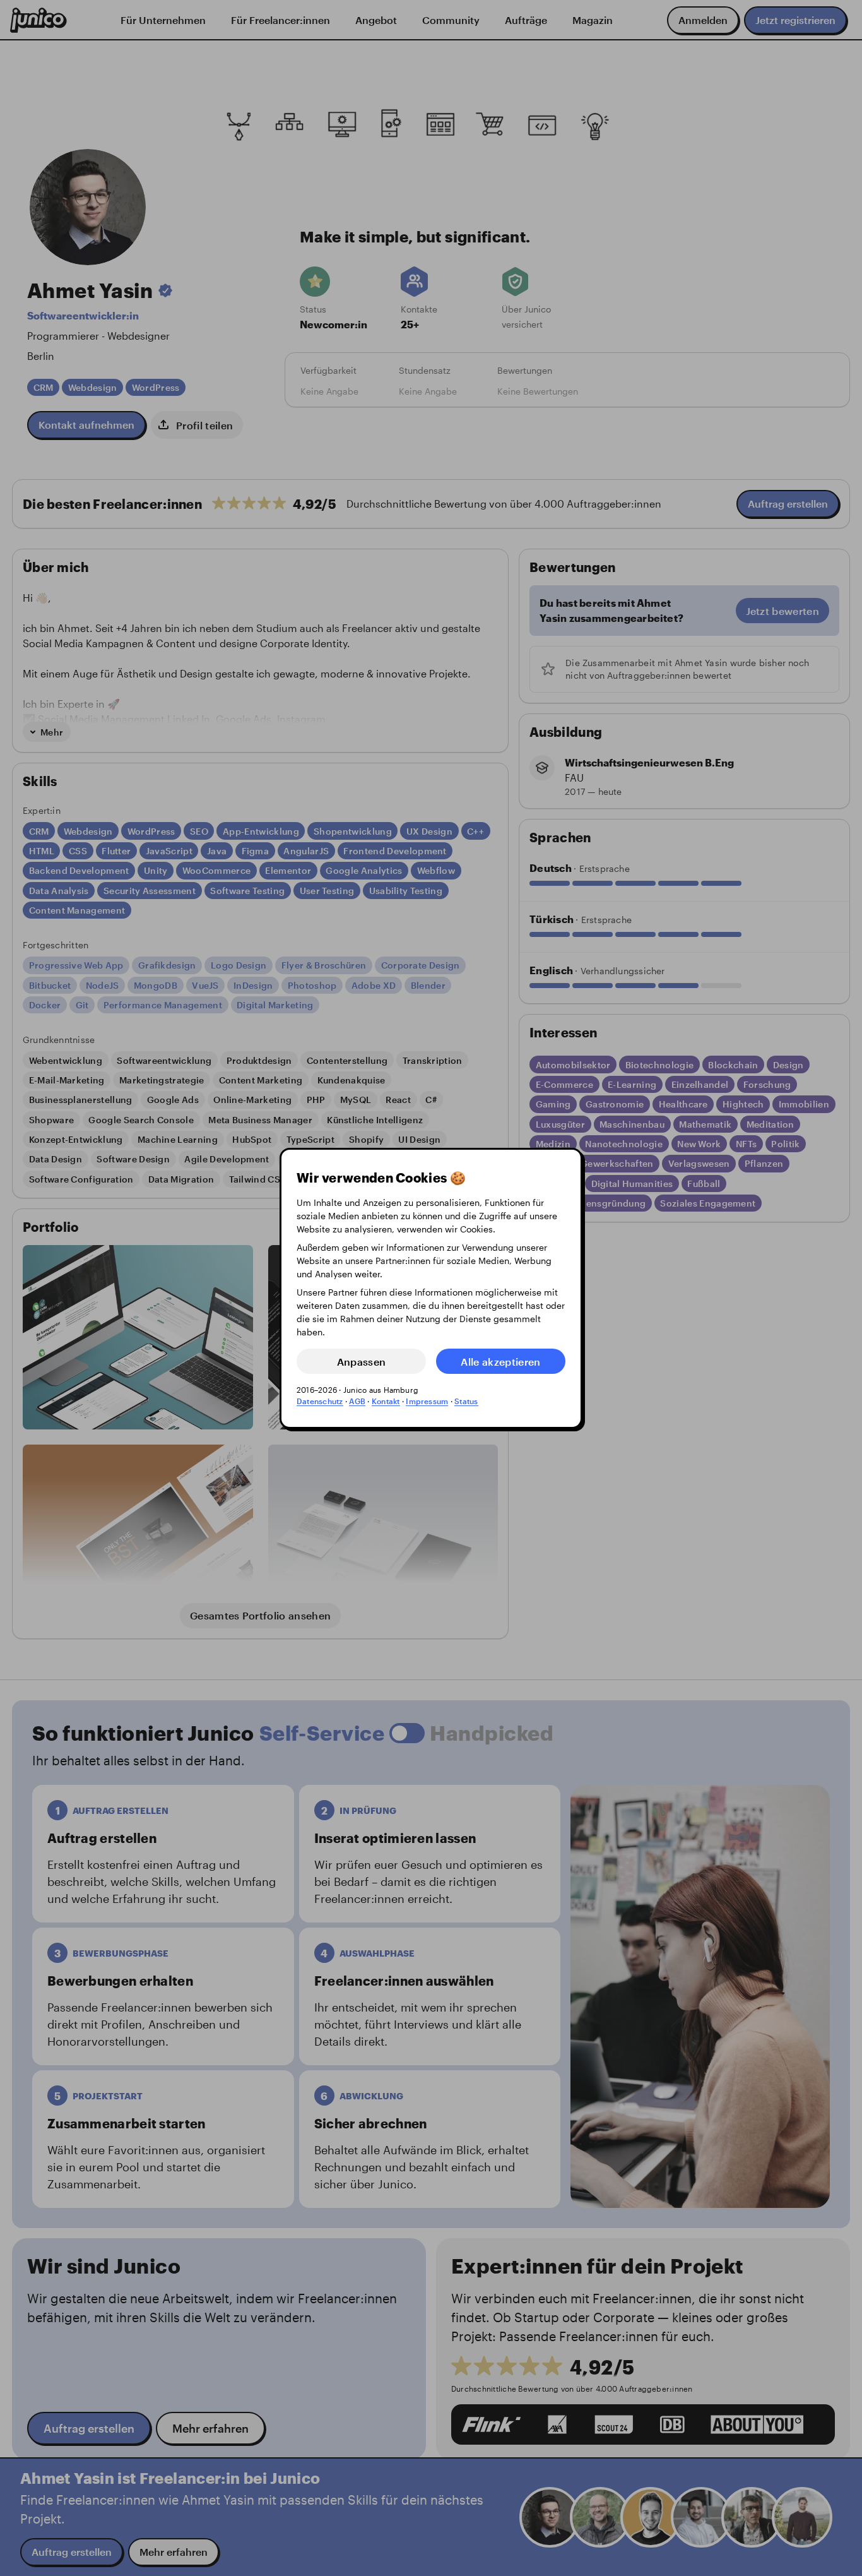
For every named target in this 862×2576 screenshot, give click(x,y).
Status (466, 1401)
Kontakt (386, 1401)
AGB (357, 1401)
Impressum (427, 1401)
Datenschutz (320, 1401)
